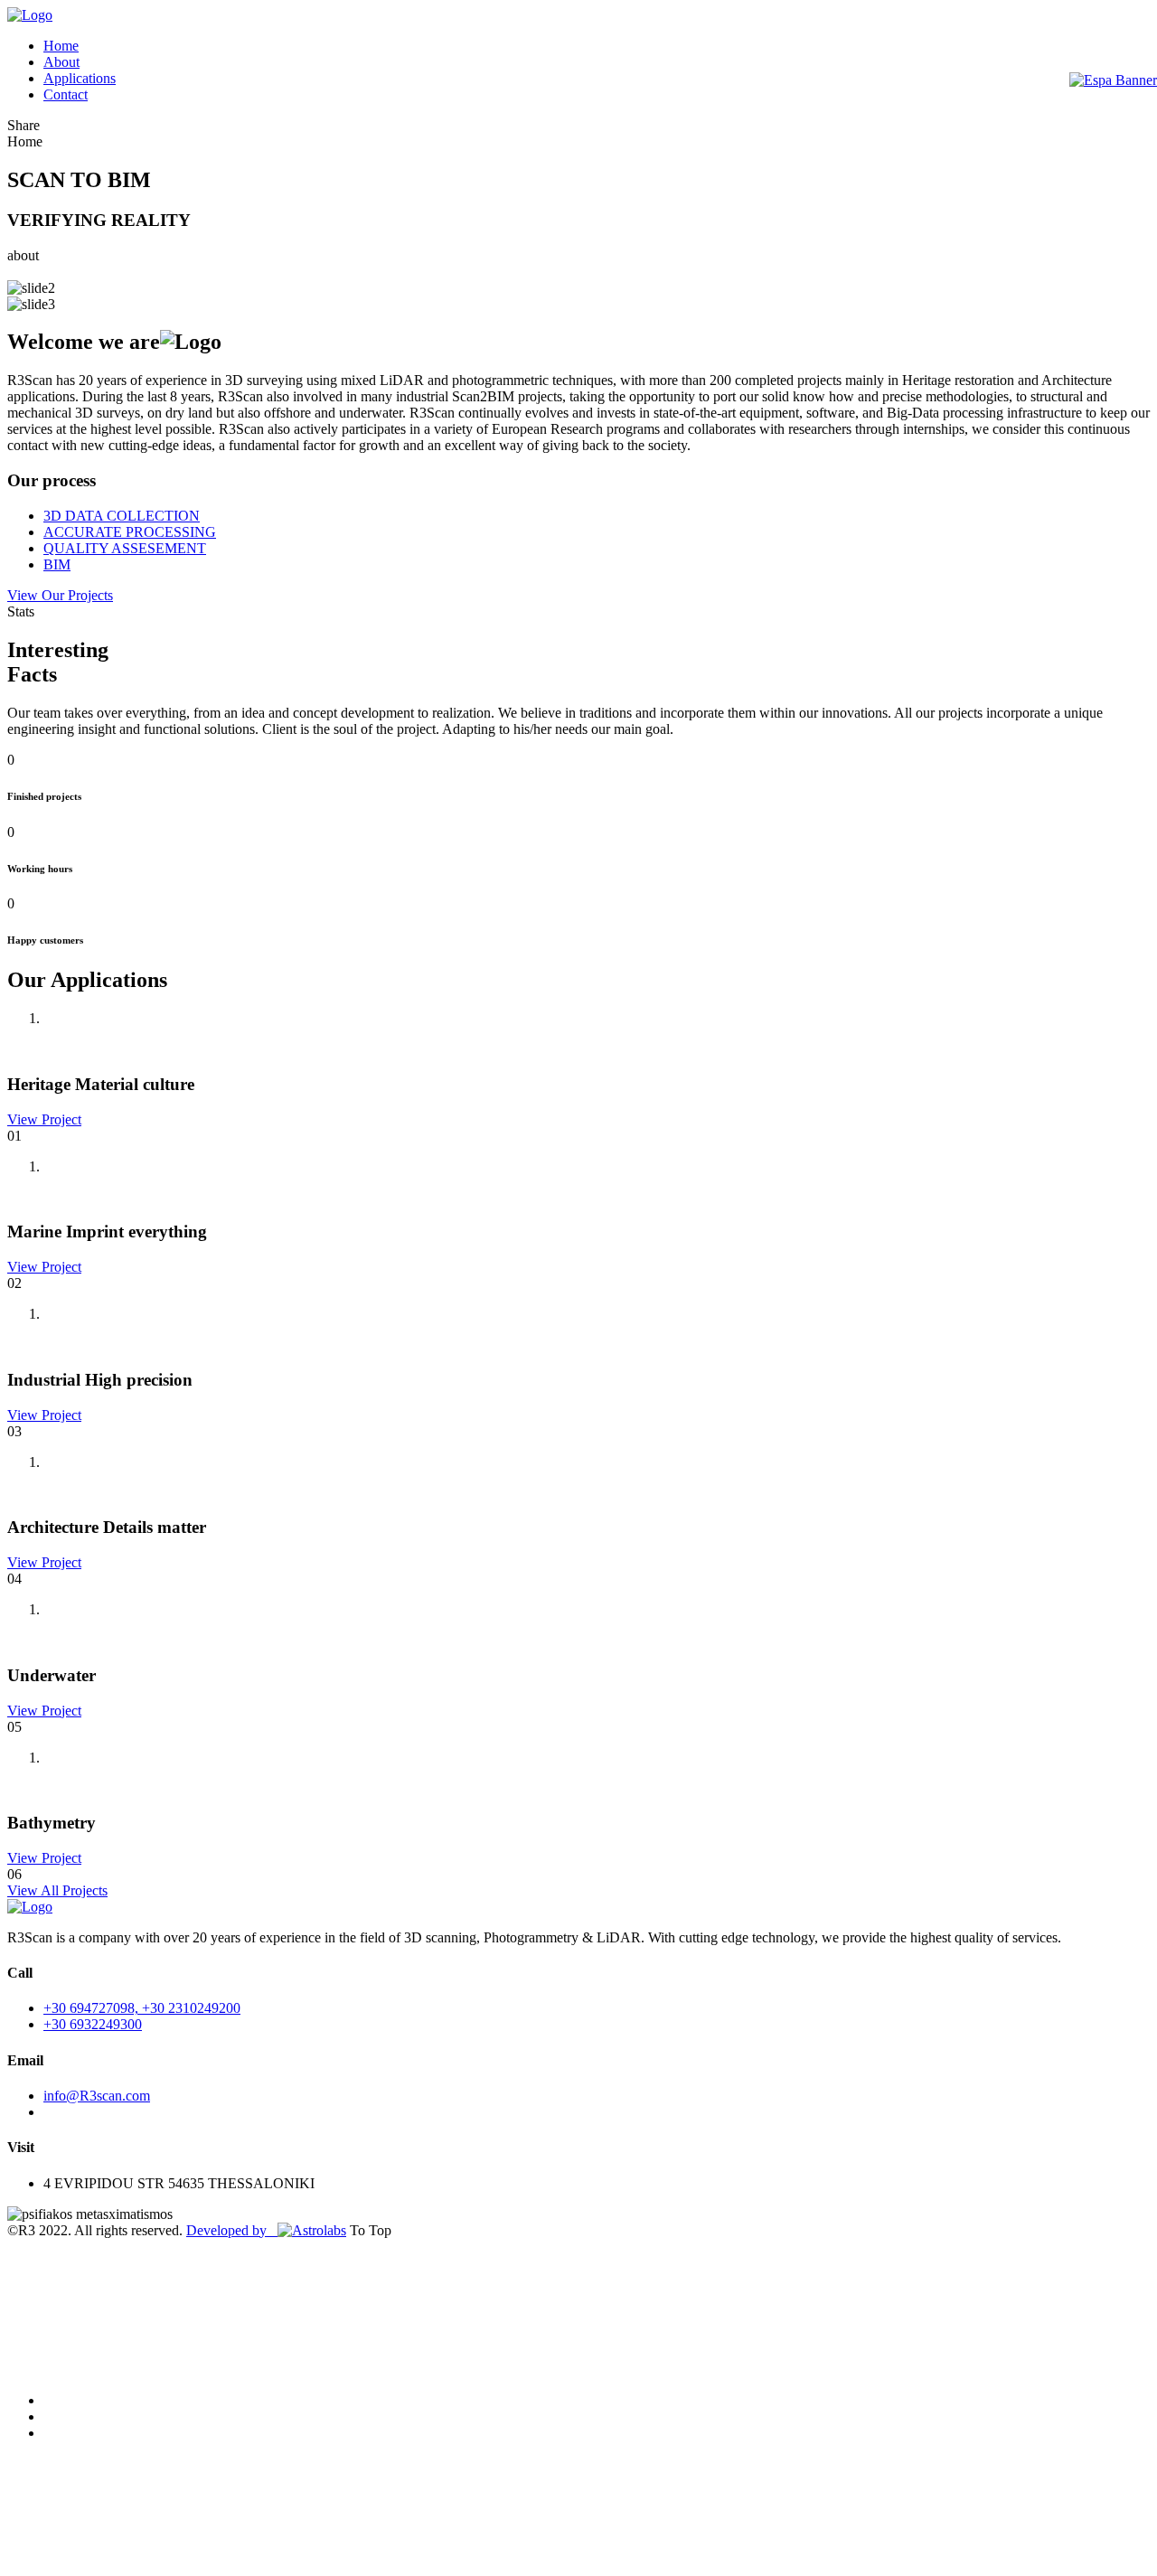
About (61, 62)
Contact (66, 94)
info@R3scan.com (97, 2096)
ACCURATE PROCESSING (130, 532)
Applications (80, 78)
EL (1139, 1405)
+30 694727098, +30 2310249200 (142, 2008)
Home (61, 46)
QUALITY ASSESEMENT (125, 548)
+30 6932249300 (93, 2024)
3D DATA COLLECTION (122, 516)
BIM (57, 564)
